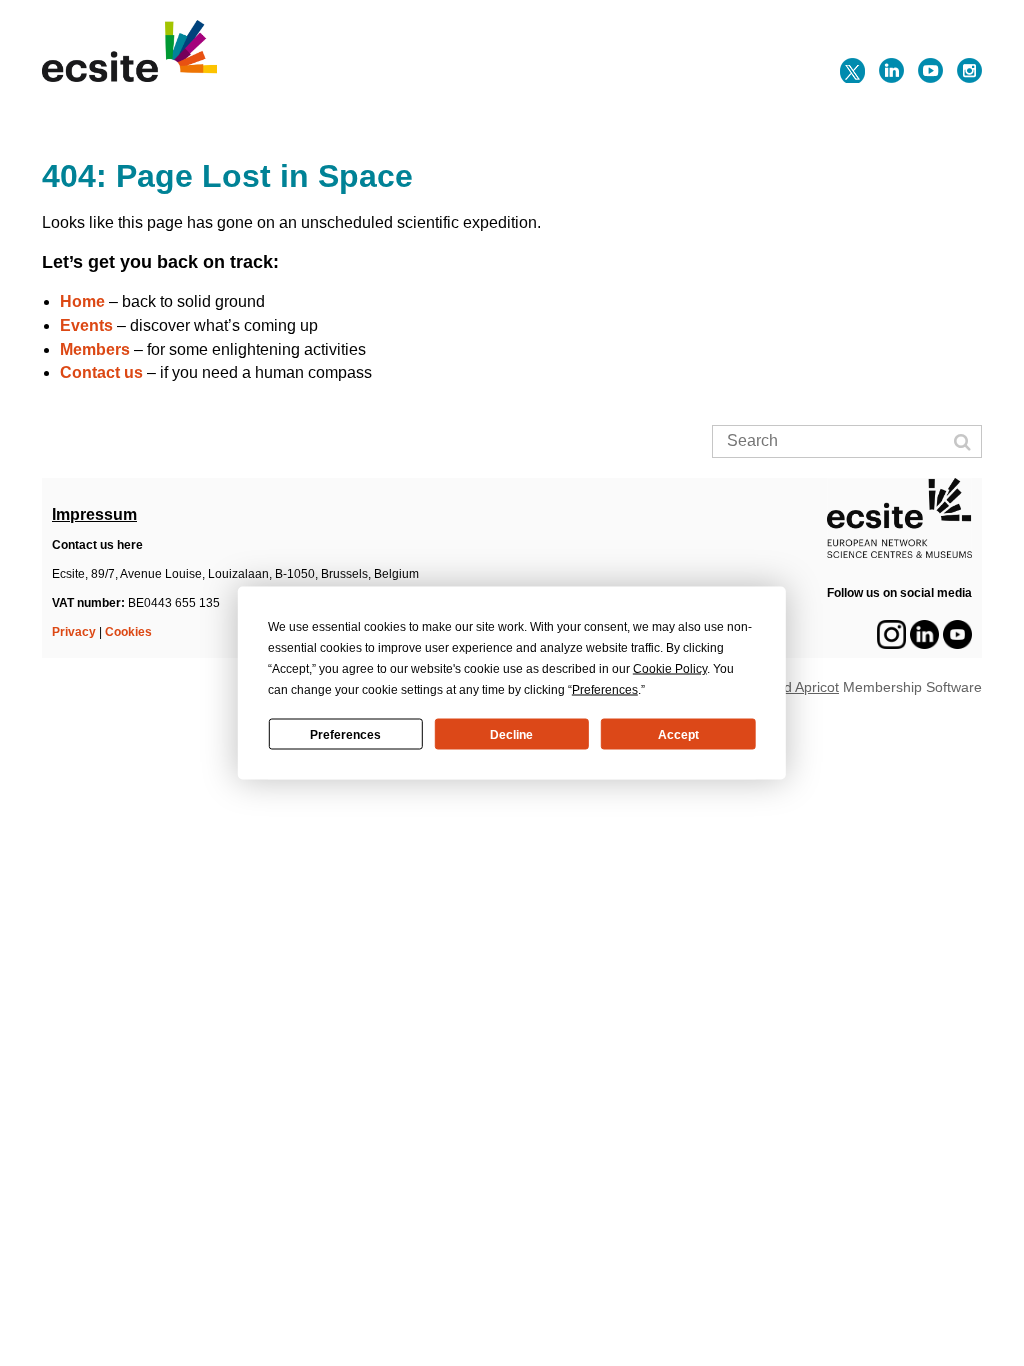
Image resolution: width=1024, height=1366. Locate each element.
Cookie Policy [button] (670, 669)
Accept (678, 734)
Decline (511, 734)
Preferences (345, 734)
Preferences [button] (605, 690)
